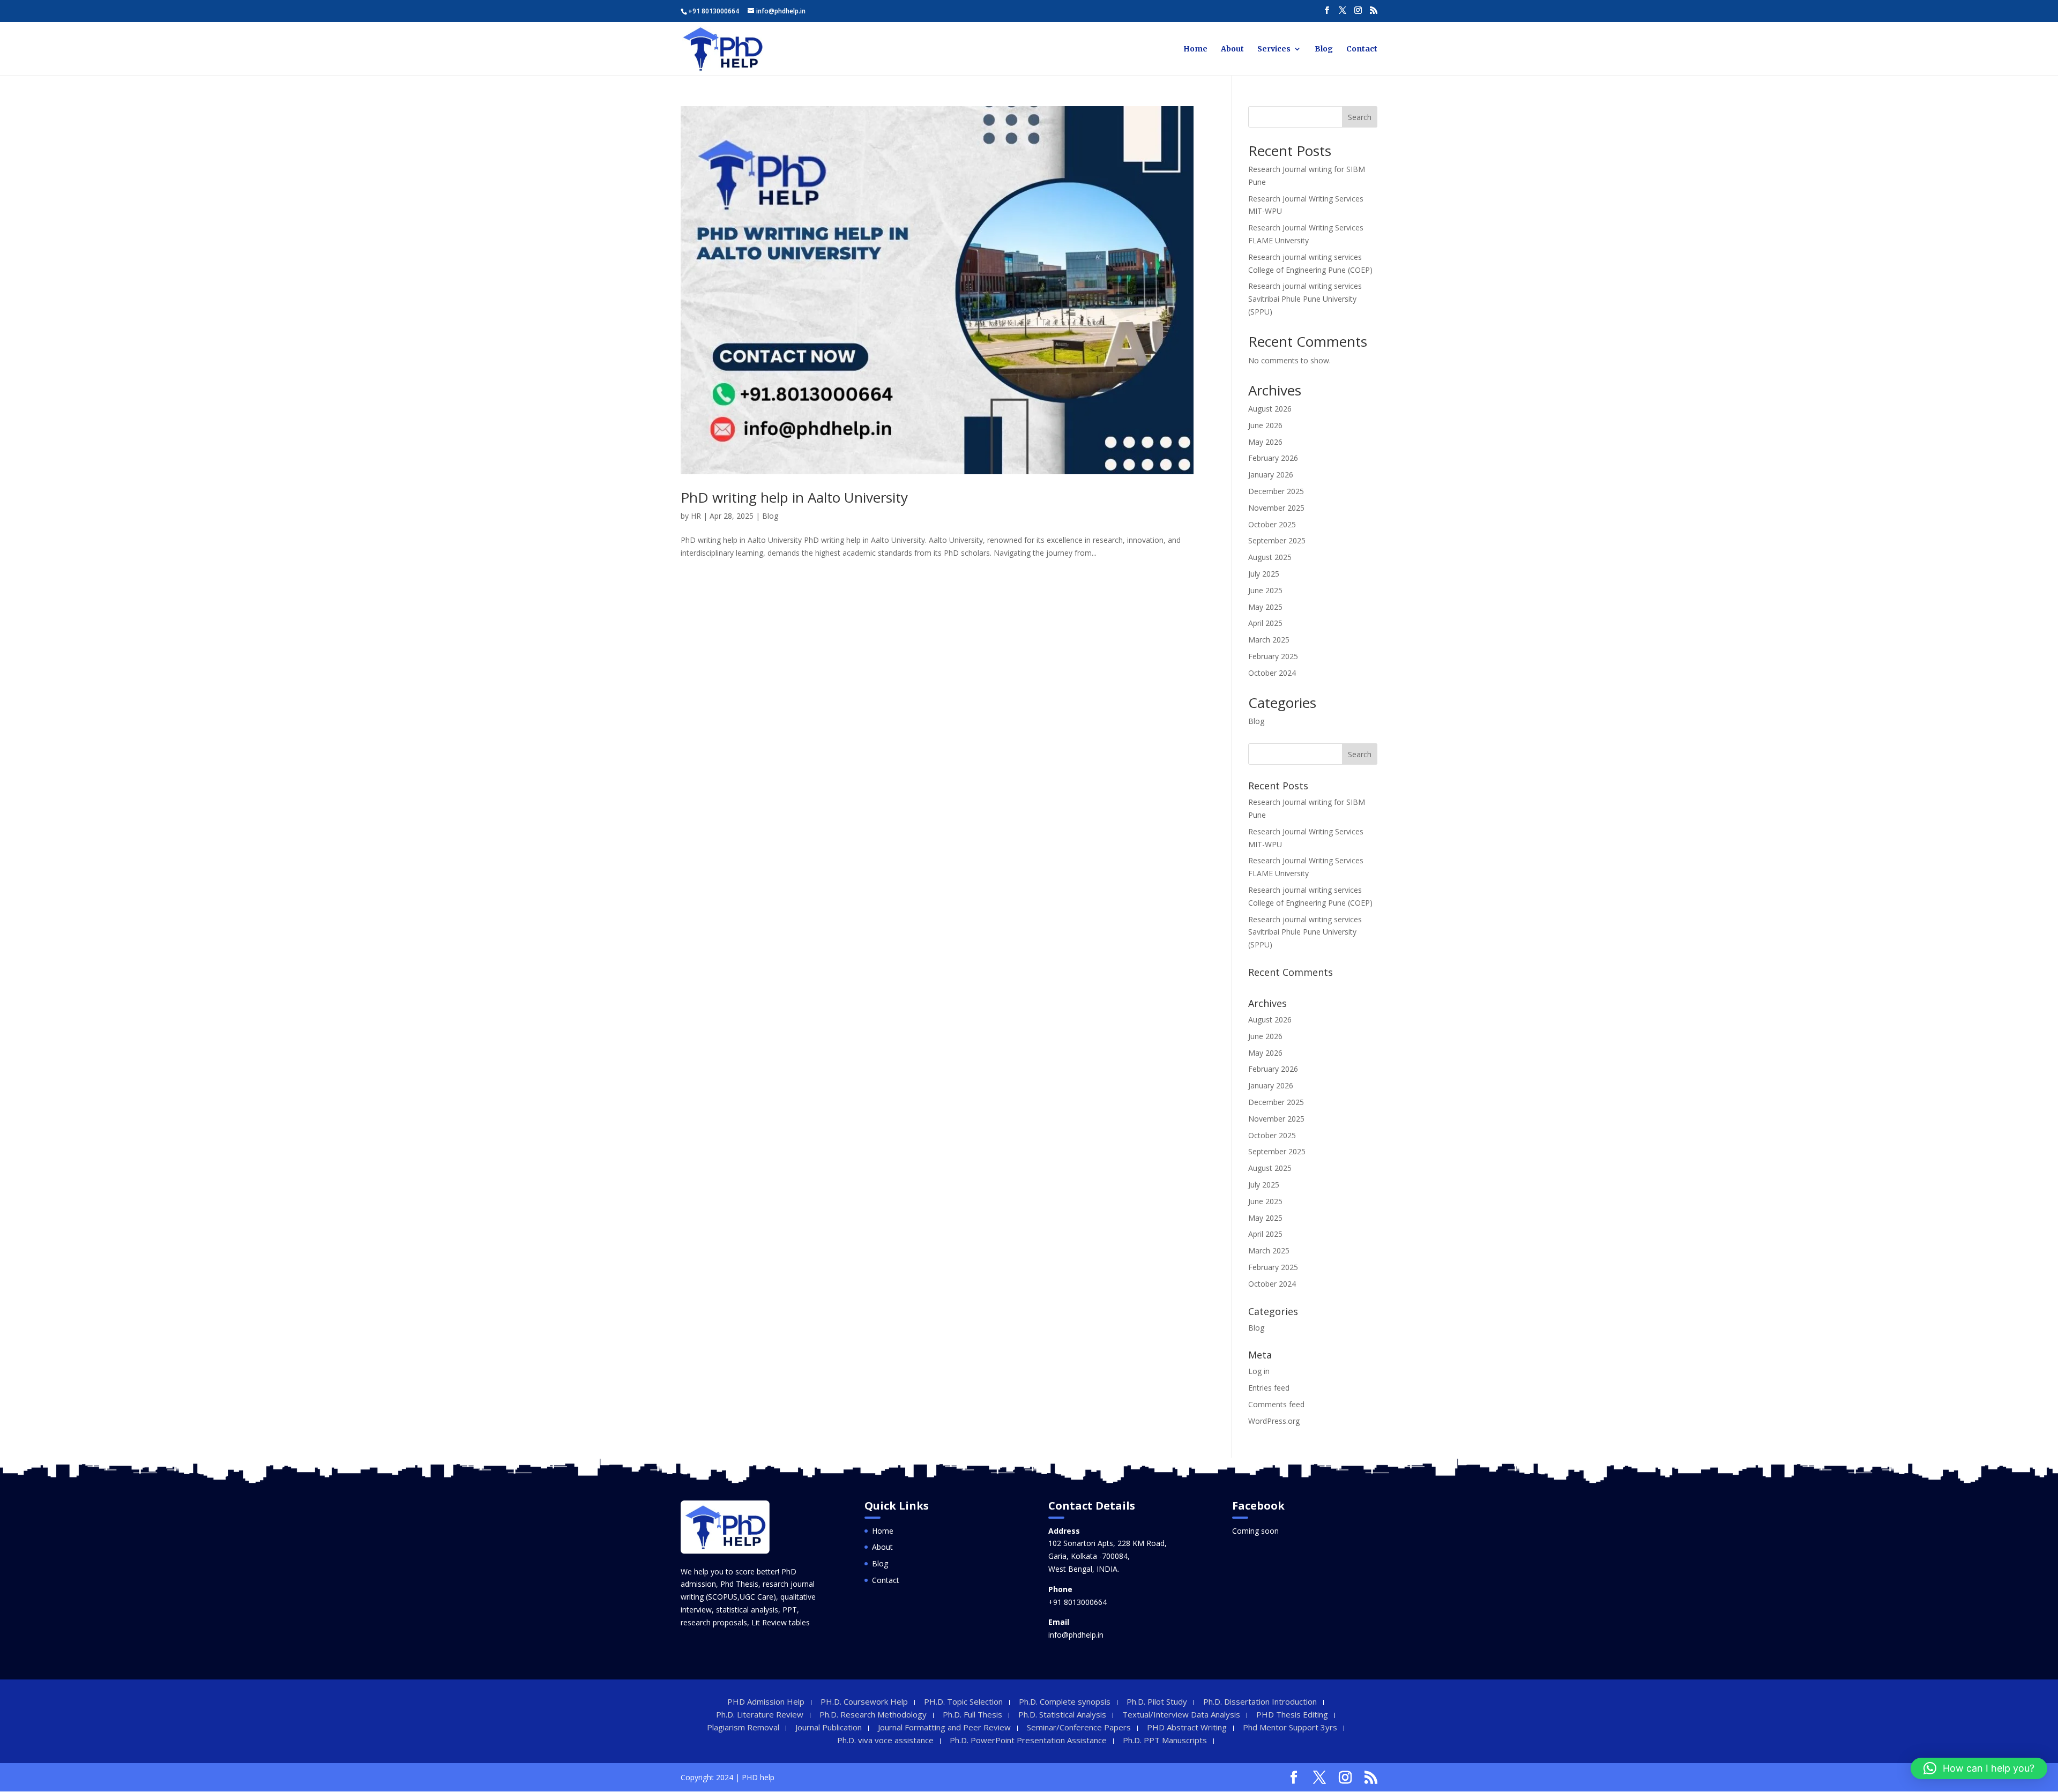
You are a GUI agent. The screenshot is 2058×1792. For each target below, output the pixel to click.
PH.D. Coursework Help (864, 1701)
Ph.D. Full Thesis (972, 1714)
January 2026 (1271, 475)
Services (1274, 49)
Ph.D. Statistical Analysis (1062, 1714)
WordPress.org (1274, 1421)
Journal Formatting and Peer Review (944, 1727)
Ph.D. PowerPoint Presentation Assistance (1028, 1740)
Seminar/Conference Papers (1079, 1727)
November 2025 (1276, 508)
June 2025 (1265, 590)
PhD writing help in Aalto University (794, 497)
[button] (1979, 1768)
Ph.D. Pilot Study (1157, 1701)
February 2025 (1273, 656)
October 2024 (1272, 673)
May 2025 (1265, 607)
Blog (1324, 49)
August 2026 (1270, 409)
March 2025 (1269, 640)
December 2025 (1276, 491)
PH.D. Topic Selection (963, 1701)
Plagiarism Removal (743, 1727)
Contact (1362, 49)
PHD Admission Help (766, 1701)
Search (1360, 117)
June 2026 (1265, 425)
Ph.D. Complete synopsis (1065, 1701)
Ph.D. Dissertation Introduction (1260, 1701)
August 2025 (1270, 557)
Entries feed (1269, 1388)
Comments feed (1276, 1404)
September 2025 (1277, 540)
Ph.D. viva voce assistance (885, 1740)
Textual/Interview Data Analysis (1181, 1714)
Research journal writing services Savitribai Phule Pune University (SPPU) (1305, 299)
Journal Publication (829, 1727)
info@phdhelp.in (1076, 1635)
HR (696, 516)
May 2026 (1265, 442)
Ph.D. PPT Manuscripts (1165, 1740)
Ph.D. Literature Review (760, 1714)
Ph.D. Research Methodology (873, 1714)
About (1232, 49)
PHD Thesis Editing (1292, 1714)
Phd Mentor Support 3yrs (1290, 1727)
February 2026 (1273, 458)
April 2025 (1265, 623)
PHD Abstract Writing (1187, 1727)
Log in (1259, 1371)
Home (1195, 49)
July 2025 (1264, 574)
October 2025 (1272, 524)
